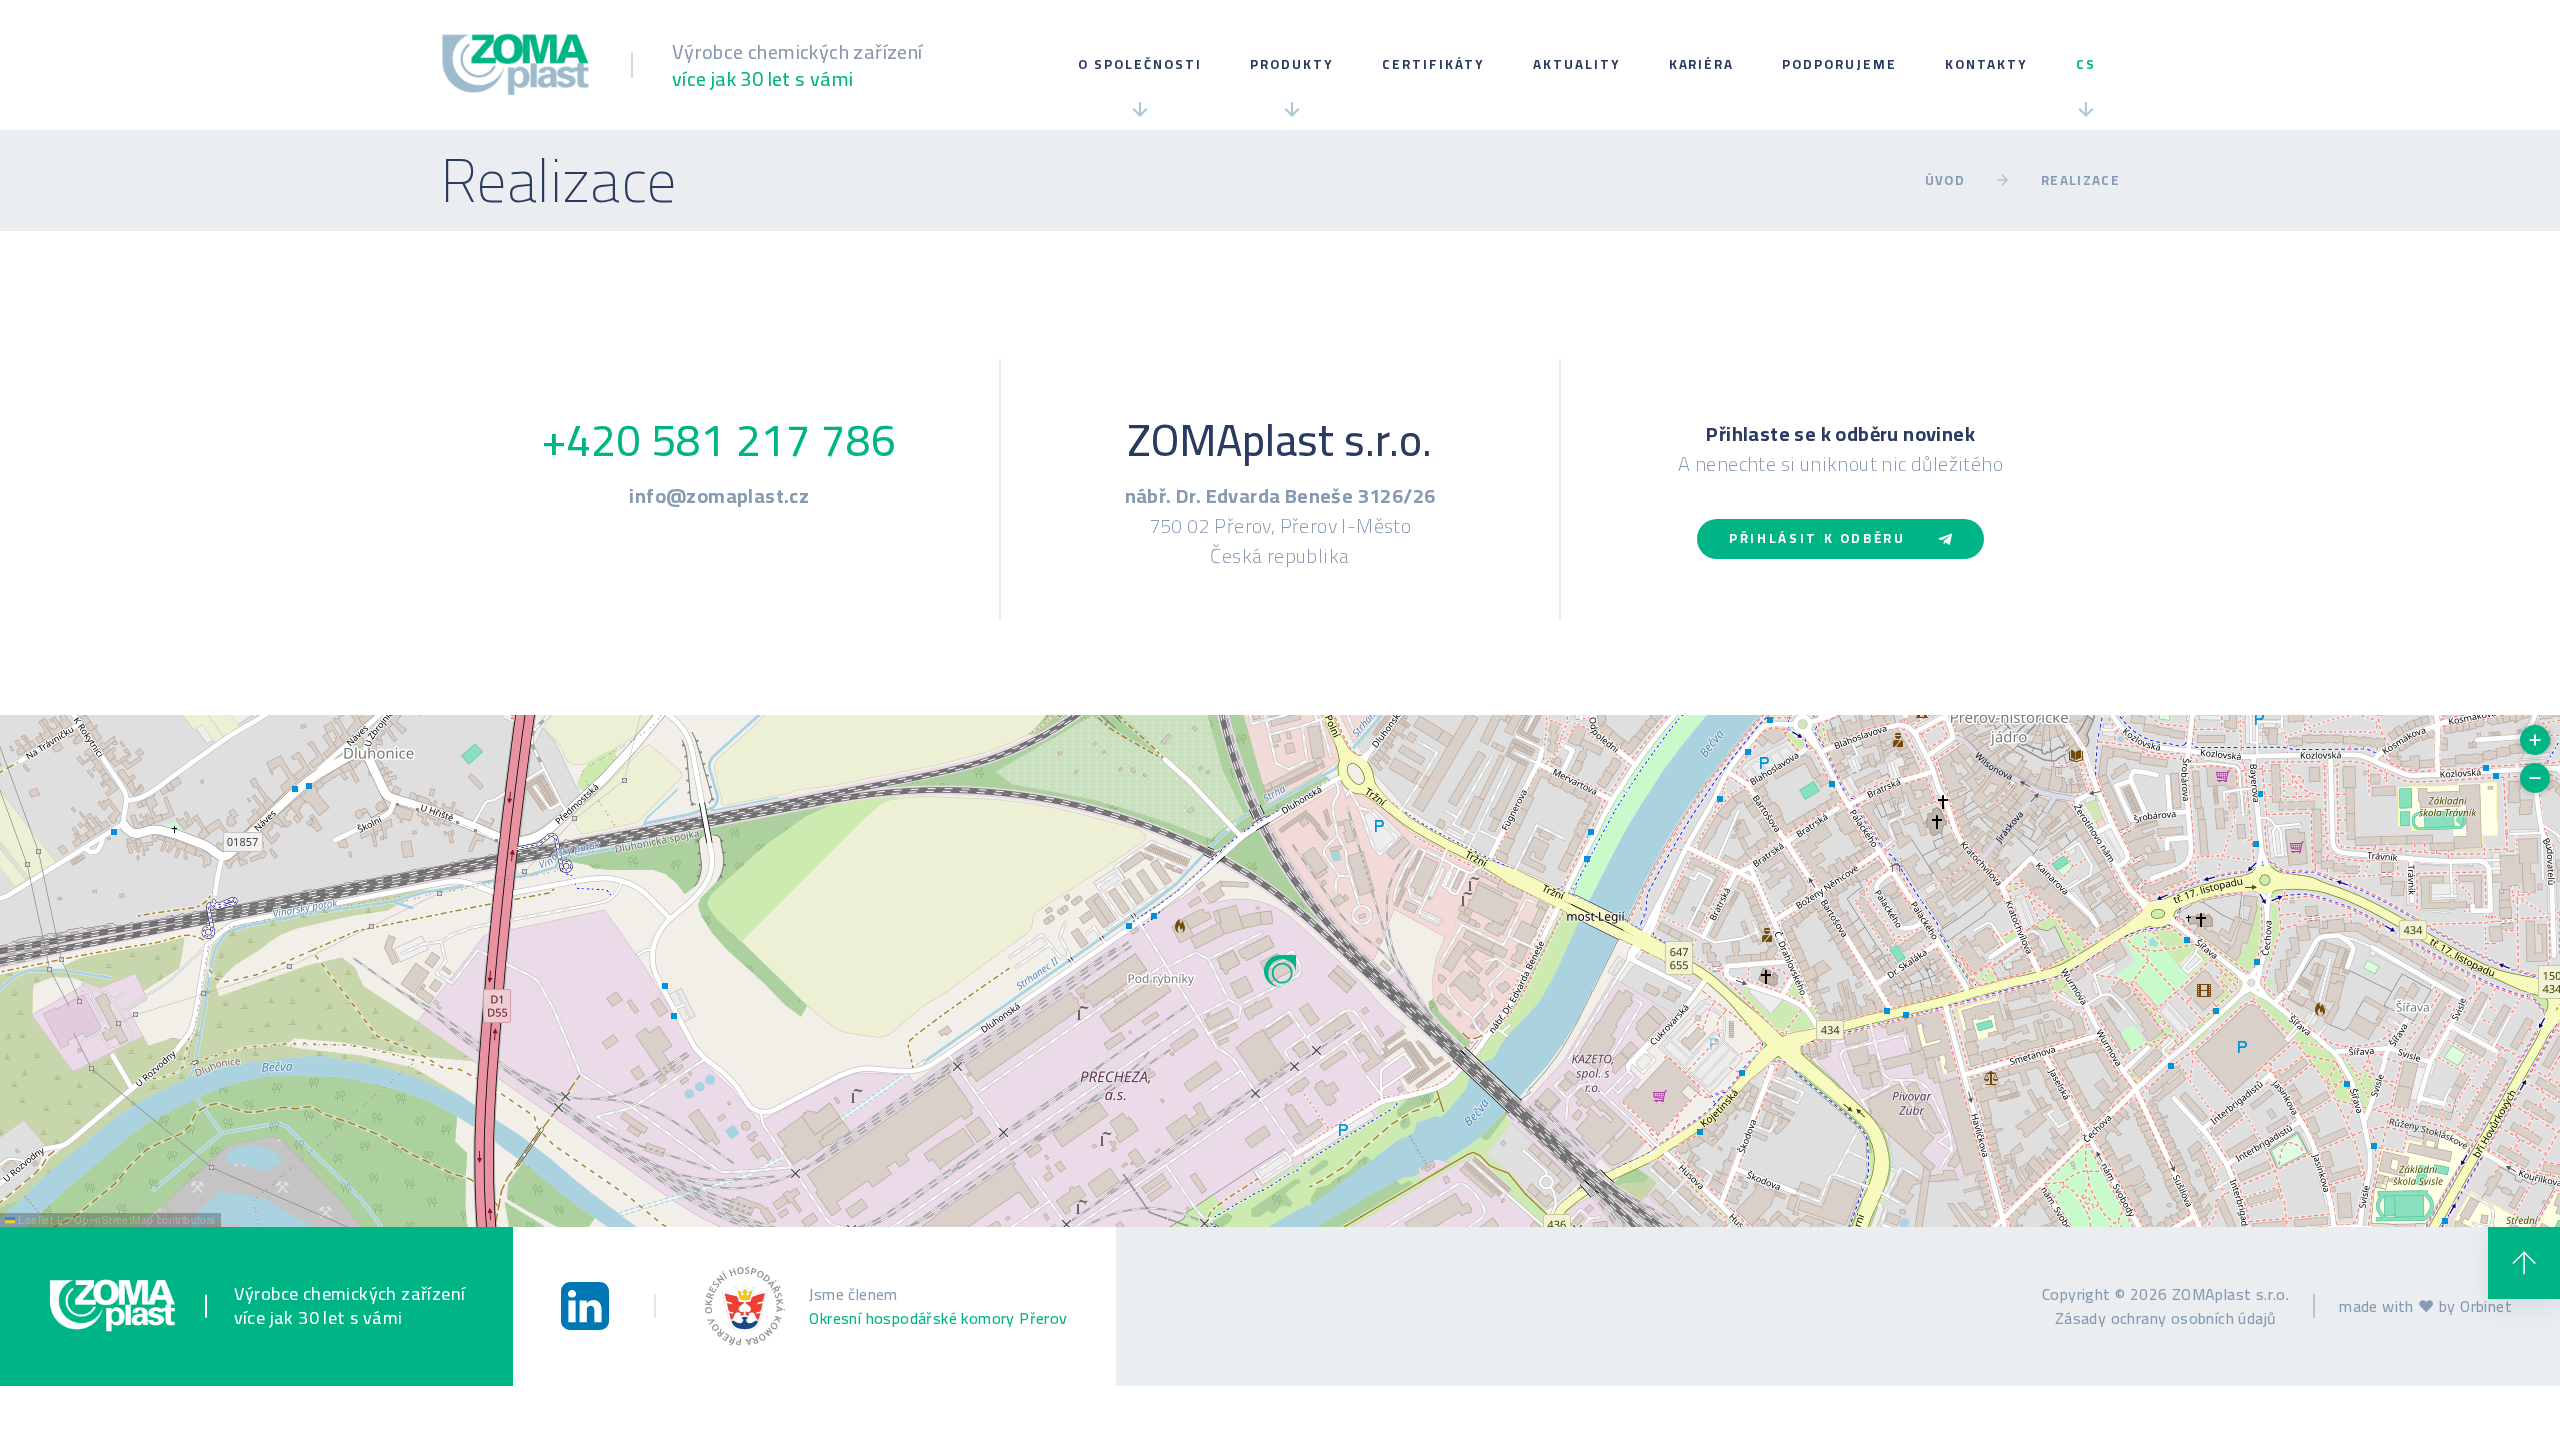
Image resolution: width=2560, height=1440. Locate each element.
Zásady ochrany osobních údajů (2166, 1318)
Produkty (1292, 64)
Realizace (2080, 181)
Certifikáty (1433, 64)
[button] (1280, 971)
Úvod (1945, 181)
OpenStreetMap (113, 1220)
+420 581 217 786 (719, 440)
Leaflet (34, 1220)
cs (2086, 64)
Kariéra (1702, 64)
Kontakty (1986, 64)
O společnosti (1140, 64)
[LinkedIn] (585, 1306)
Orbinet (2486, 1306)
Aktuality (1577, 64)
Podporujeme (1839, 64)
